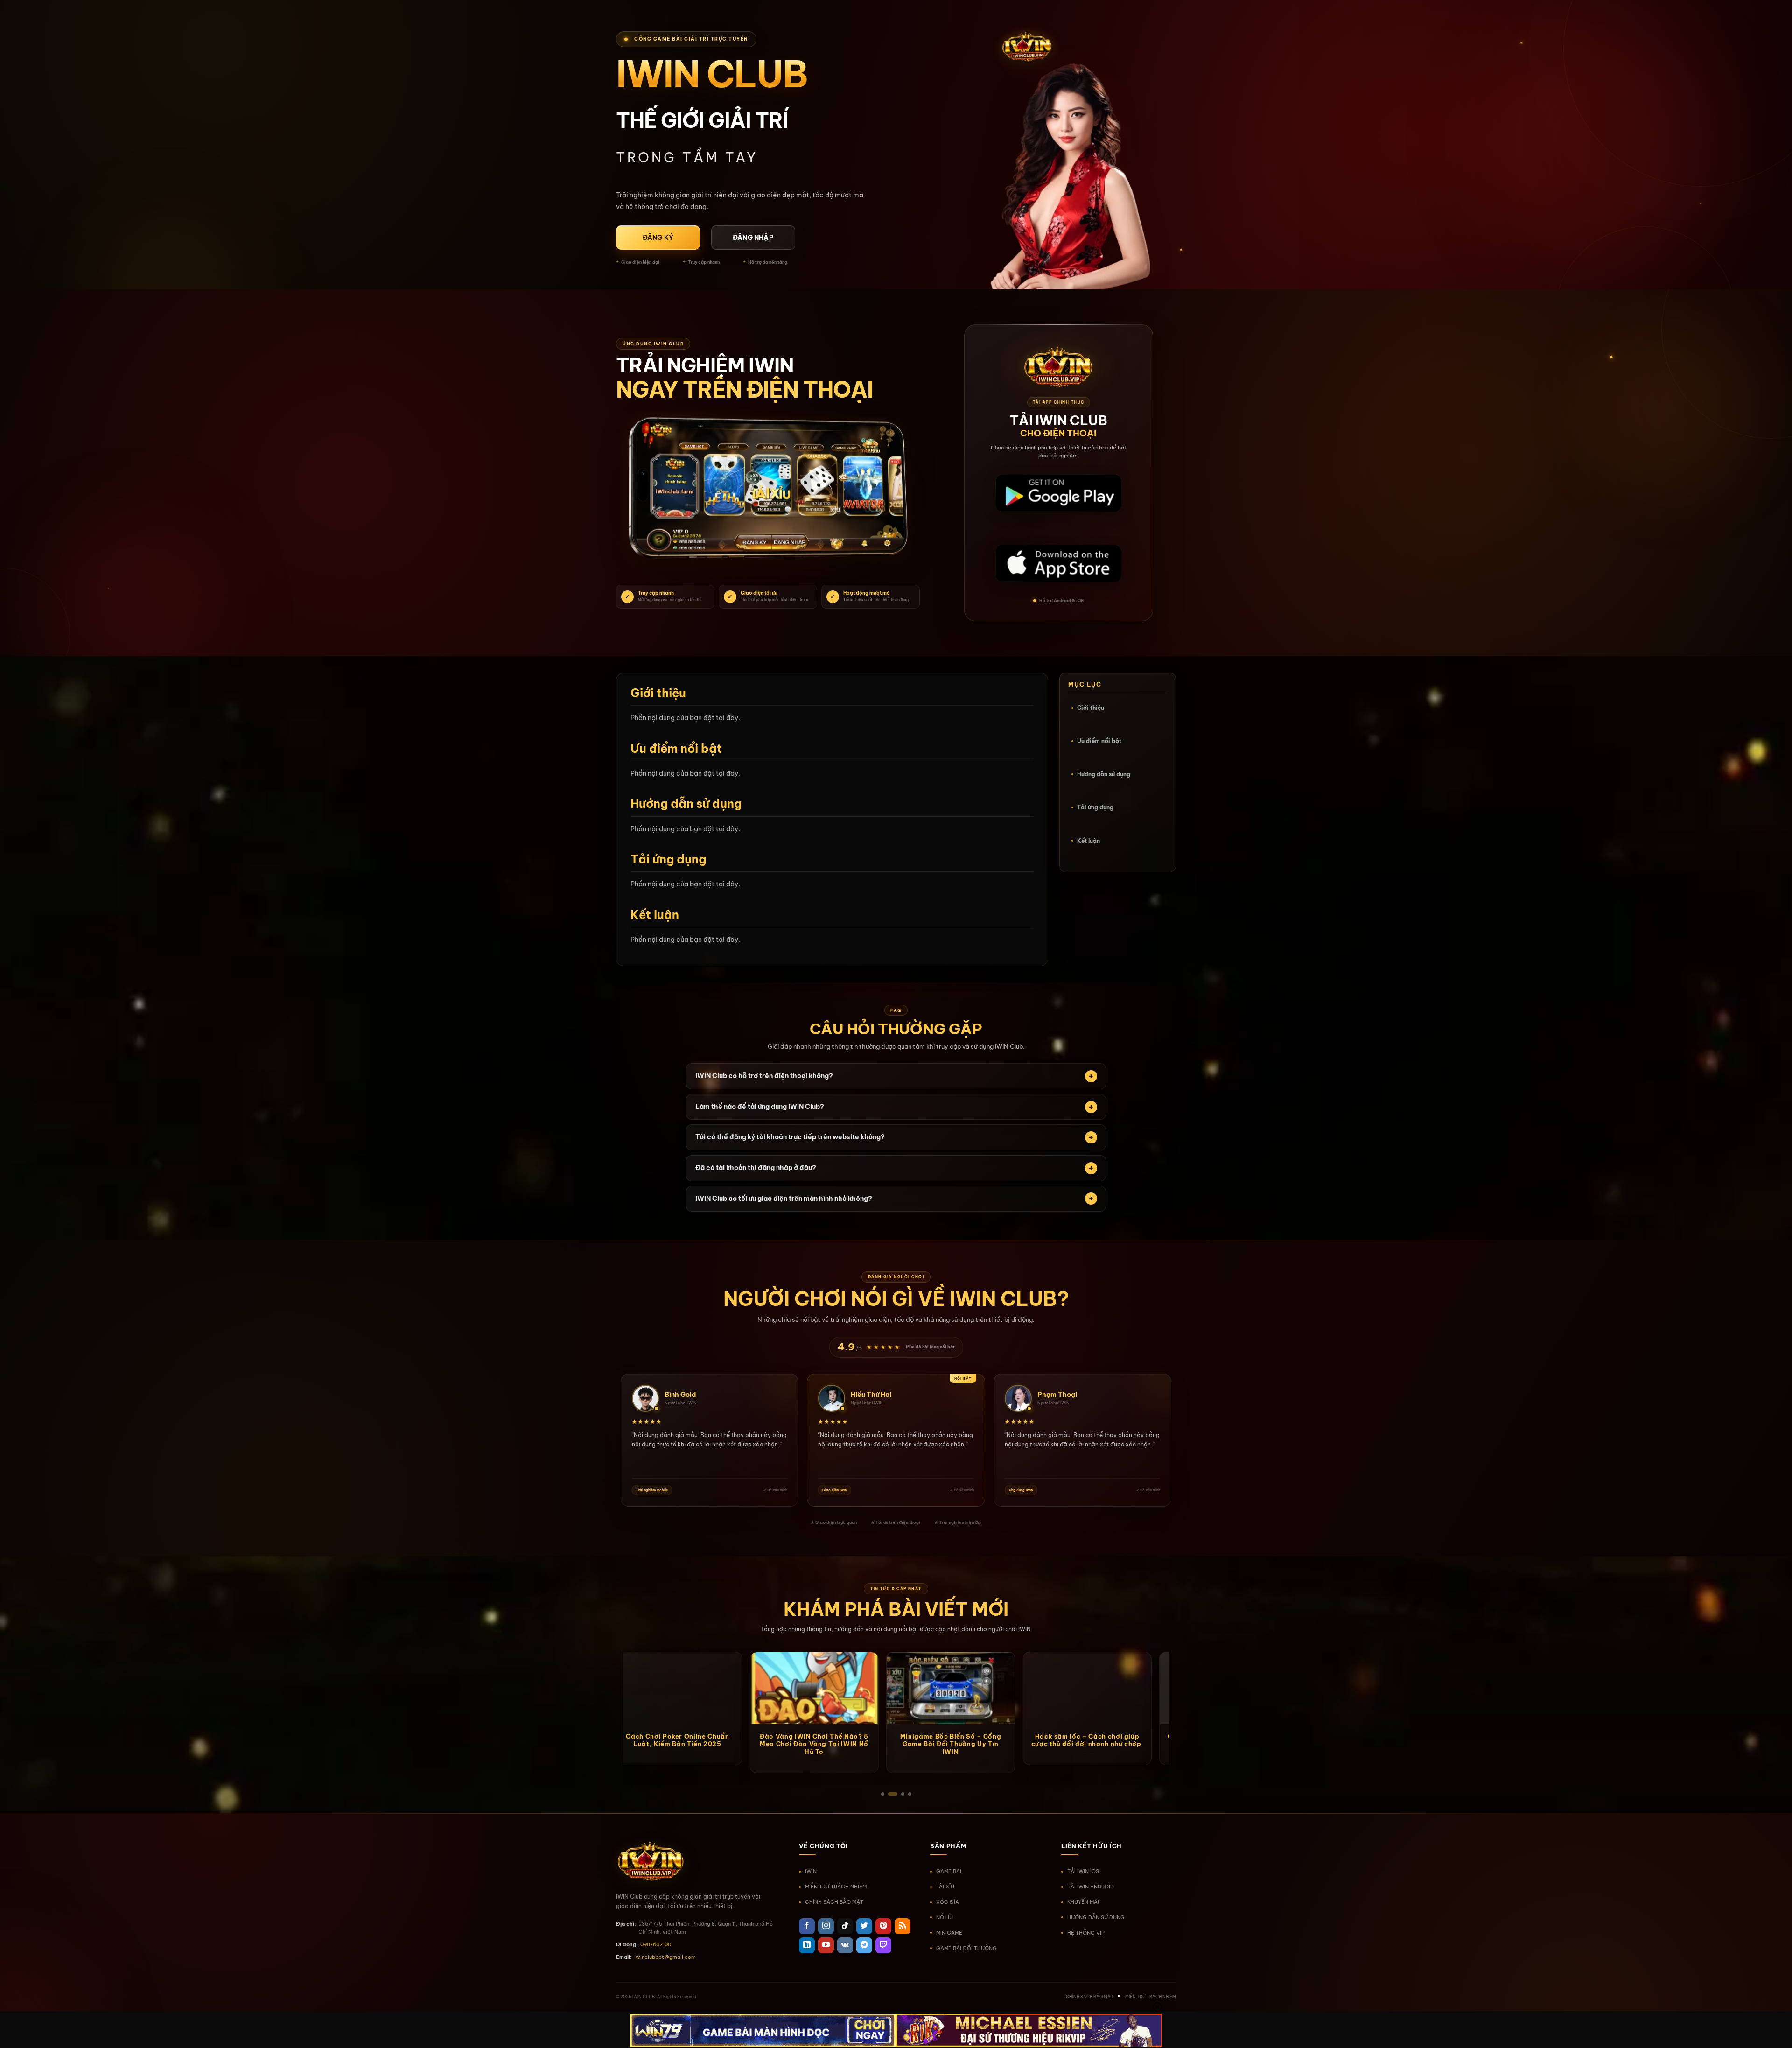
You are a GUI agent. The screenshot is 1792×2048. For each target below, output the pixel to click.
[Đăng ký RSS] (903, 1926)
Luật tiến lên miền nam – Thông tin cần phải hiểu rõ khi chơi (649, 1740)
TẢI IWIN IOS (1083, 1871)
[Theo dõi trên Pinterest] (883, 1926)
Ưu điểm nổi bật (1099, 741)
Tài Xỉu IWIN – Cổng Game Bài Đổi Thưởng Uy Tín (922, 1740)
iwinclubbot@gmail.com (665, 1957)
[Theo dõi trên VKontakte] (845, 1945)
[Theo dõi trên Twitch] (883, 1945)
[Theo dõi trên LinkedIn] (807, 1945)
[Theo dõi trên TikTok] (845, 1926)
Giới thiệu (1091, 708)
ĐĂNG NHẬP (753, 238)
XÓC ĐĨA (948, 1902)
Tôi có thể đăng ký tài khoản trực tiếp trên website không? (790, 1137)
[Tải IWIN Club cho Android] (1058, 494)
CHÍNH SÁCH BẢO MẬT (834, 1902)
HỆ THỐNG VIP (1086, 1933)
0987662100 (656, 1944)
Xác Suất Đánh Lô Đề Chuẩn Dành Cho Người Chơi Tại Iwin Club (785, 1744)
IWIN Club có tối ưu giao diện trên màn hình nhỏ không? (784, 1199)
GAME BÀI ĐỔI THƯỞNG (966, 1948)
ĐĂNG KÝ (658, 238)
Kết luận (1088, 841)
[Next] (1179, 1657)
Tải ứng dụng (1095, 807)
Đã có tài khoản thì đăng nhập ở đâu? (756, 1168)
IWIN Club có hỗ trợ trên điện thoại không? (764, 1076)
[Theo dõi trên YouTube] (826, 1945)
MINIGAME (949, 1933)
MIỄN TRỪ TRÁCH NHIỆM (836, 1887)
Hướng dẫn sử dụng (1104, 774)
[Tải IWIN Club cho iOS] (1058, 564)
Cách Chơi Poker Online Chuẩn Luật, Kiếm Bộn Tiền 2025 (1058, 1740)
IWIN (811, 1871)
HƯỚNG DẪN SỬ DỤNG (1096, 1917)
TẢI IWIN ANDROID (1091, 1887)
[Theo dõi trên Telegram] (864, 1945)
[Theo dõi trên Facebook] (807, 1926)
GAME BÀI (949, 1871)
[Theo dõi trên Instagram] (826, 1926)
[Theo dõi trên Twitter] (864, 1926)
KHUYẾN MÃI (1083, 1902)
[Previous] (613, 1657)
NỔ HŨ (945, 1917)
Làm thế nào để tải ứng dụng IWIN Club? (760, 1107)
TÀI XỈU (945, 1887)
